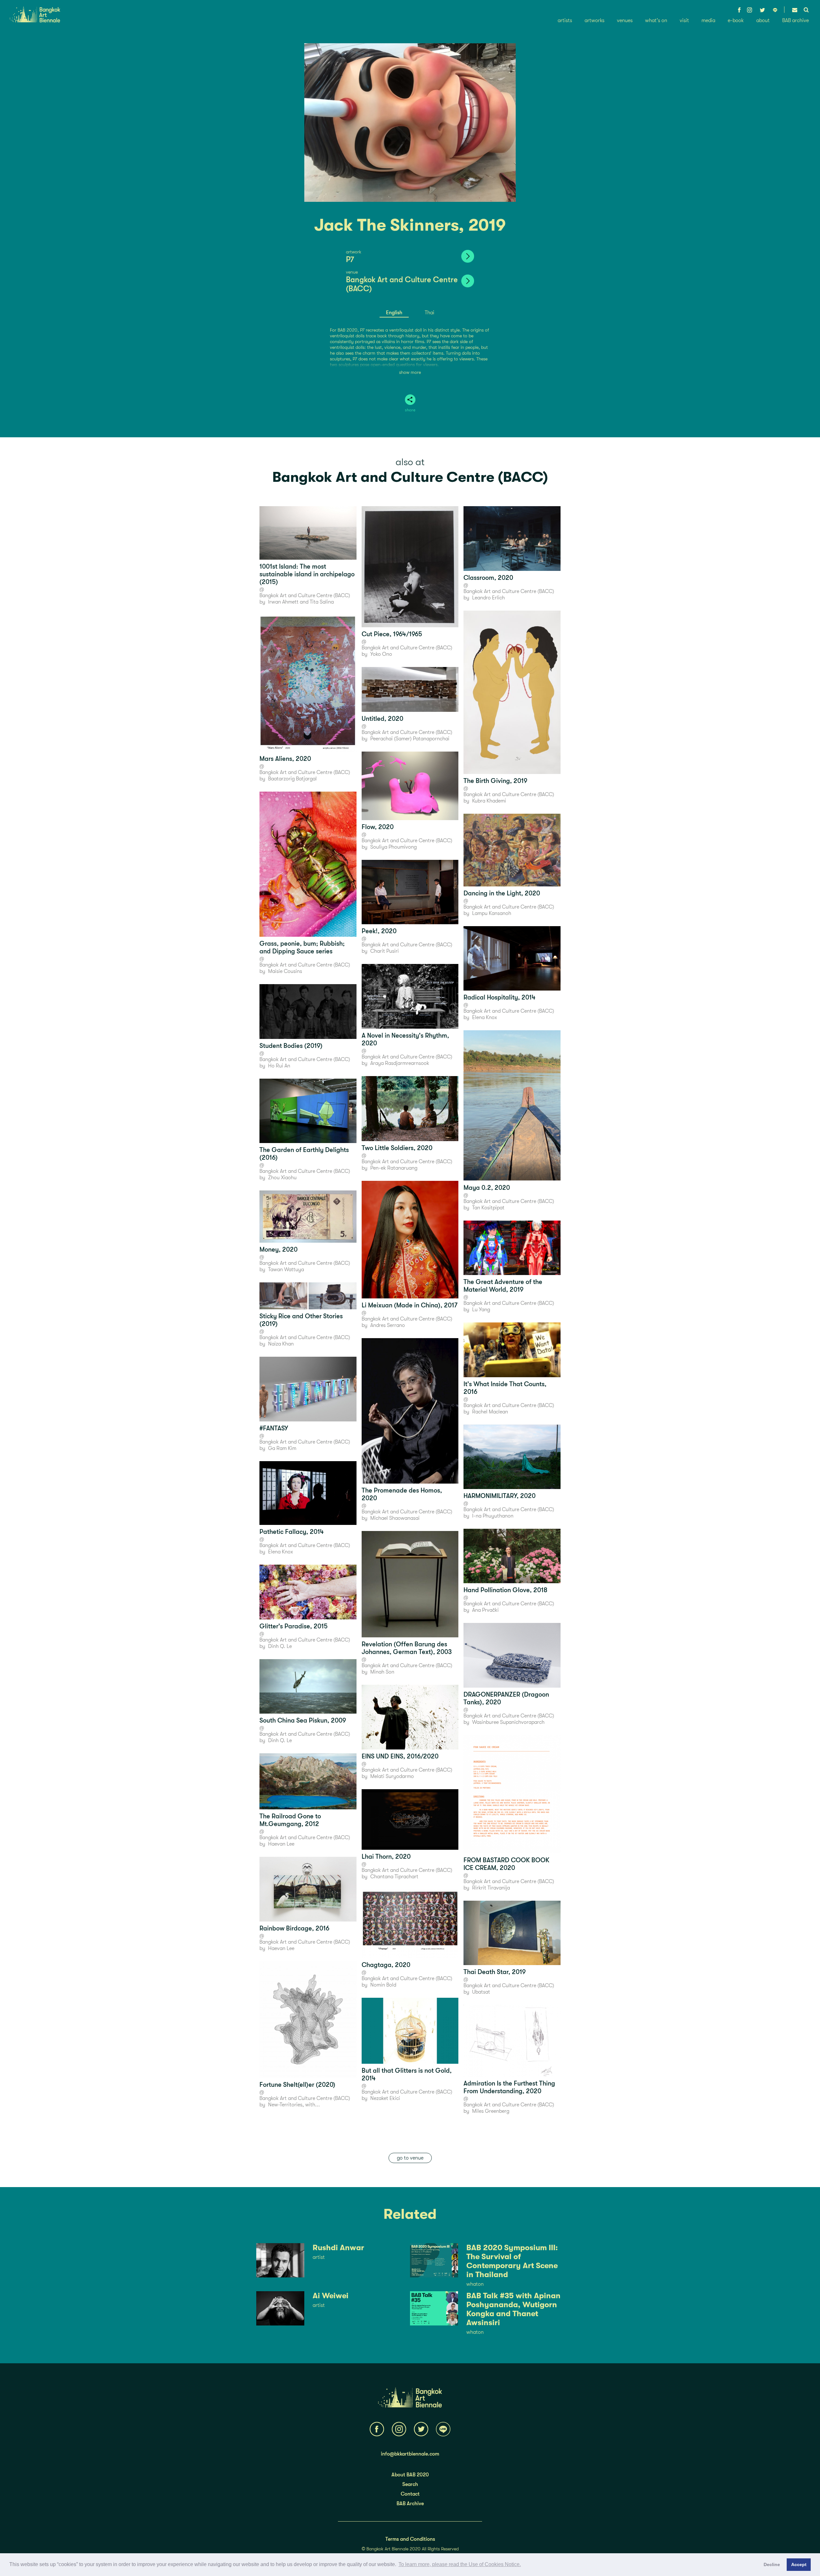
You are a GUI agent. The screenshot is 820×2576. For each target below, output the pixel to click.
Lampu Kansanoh (492, 913)
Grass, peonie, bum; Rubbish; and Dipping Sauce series (302, 947)
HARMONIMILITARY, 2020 (500, 1496)
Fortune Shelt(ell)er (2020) (297, 2085)
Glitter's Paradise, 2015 (294, 1626)
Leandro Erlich (488, 598)
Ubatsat (481, 1992)
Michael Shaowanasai (395, 1518)
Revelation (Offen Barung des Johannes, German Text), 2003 (407, 1648)
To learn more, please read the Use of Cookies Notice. (460, 2564)
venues (625, 21)
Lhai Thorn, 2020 (386, 1857)
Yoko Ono (381, 654)
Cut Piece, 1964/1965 (392, 634)
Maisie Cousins (285, 971)
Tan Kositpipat (488, 1208)
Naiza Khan (281, 1344)
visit (684, 21)
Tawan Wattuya (286, 1270)
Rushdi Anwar (338, 2248)
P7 (350, 259)
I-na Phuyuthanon (493, 1516)
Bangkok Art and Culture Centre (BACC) (410, 477)
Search (410, 2484)
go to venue (410, 2158)
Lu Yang (481, 1310)
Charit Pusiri (385, 951)
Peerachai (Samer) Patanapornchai (410, 739)
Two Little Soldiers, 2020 (397, 1148)
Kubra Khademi (489, 801)
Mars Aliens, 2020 (285, 759)
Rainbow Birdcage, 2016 (294, 1928)
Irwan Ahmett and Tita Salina (301, 602)
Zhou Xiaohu (282, 1178)
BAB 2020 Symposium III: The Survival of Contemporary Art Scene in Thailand (512, 2261)
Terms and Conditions (410, 2539)
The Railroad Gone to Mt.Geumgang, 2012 (290, 1820)
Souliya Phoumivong (394, 847)
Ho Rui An (279, 1066)
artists (565, 21)
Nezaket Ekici (385, 2098)
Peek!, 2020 (379, 931)
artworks (594, 21)
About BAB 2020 (410, 2475)
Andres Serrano (388, 1325)
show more (410, 372)
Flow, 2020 (378, 827)
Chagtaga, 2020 (386, 1965)
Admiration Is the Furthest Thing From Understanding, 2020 (509, 2087)
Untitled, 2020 (382, 719)
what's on (656, 21)
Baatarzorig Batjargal (292, 779)
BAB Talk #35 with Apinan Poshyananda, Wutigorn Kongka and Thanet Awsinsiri (513, 2309)
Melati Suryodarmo (392, 1776)
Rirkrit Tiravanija (491, 1888)
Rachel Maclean (490, 1412)
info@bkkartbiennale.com (410, 2454)
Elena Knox (281, 1552)
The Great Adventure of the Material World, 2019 (503, 1286)
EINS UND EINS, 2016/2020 (400, 1756)
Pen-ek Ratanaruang (394, 1168)
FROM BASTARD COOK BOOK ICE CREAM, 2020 (506, 1864)
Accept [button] (799, 2564)
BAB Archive (410, 2504)
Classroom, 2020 (488, 578)
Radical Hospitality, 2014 (500, 997)
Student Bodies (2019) (291, 1046)
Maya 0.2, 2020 (487, 1188)
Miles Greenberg (491, 2111)
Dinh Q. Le (280, 1646)
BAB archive (795, 21)
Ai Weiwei (331, 2296)
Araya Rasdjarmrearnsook (400, 1063)
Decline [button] (772, 2564)
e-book (736, 21)
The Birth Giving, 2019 (495, 781)
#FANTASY (274, 1428)
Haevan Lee (281, 1844)
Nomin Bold (383, 1985)
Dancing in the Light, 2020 (502, 893)
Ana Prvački (485, 1610)
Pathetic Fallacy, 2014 (292, 1532)
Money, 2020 (279, 1250)
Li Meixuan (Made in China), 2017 (410, 1305)
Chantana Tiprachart (394, 1877)
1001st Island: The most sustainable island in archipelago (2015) (307, 574)
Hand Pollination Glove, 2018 (505, 1590)
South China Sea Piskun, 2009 (303, 1720)
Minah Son (382, 1672)
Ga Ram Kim (282, 1448)
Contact (410, 2494)
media (708, 21)
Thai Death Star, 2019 (495, 1972)
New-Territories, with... (294, 2105)
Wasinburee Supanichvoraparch (508, 1722)
